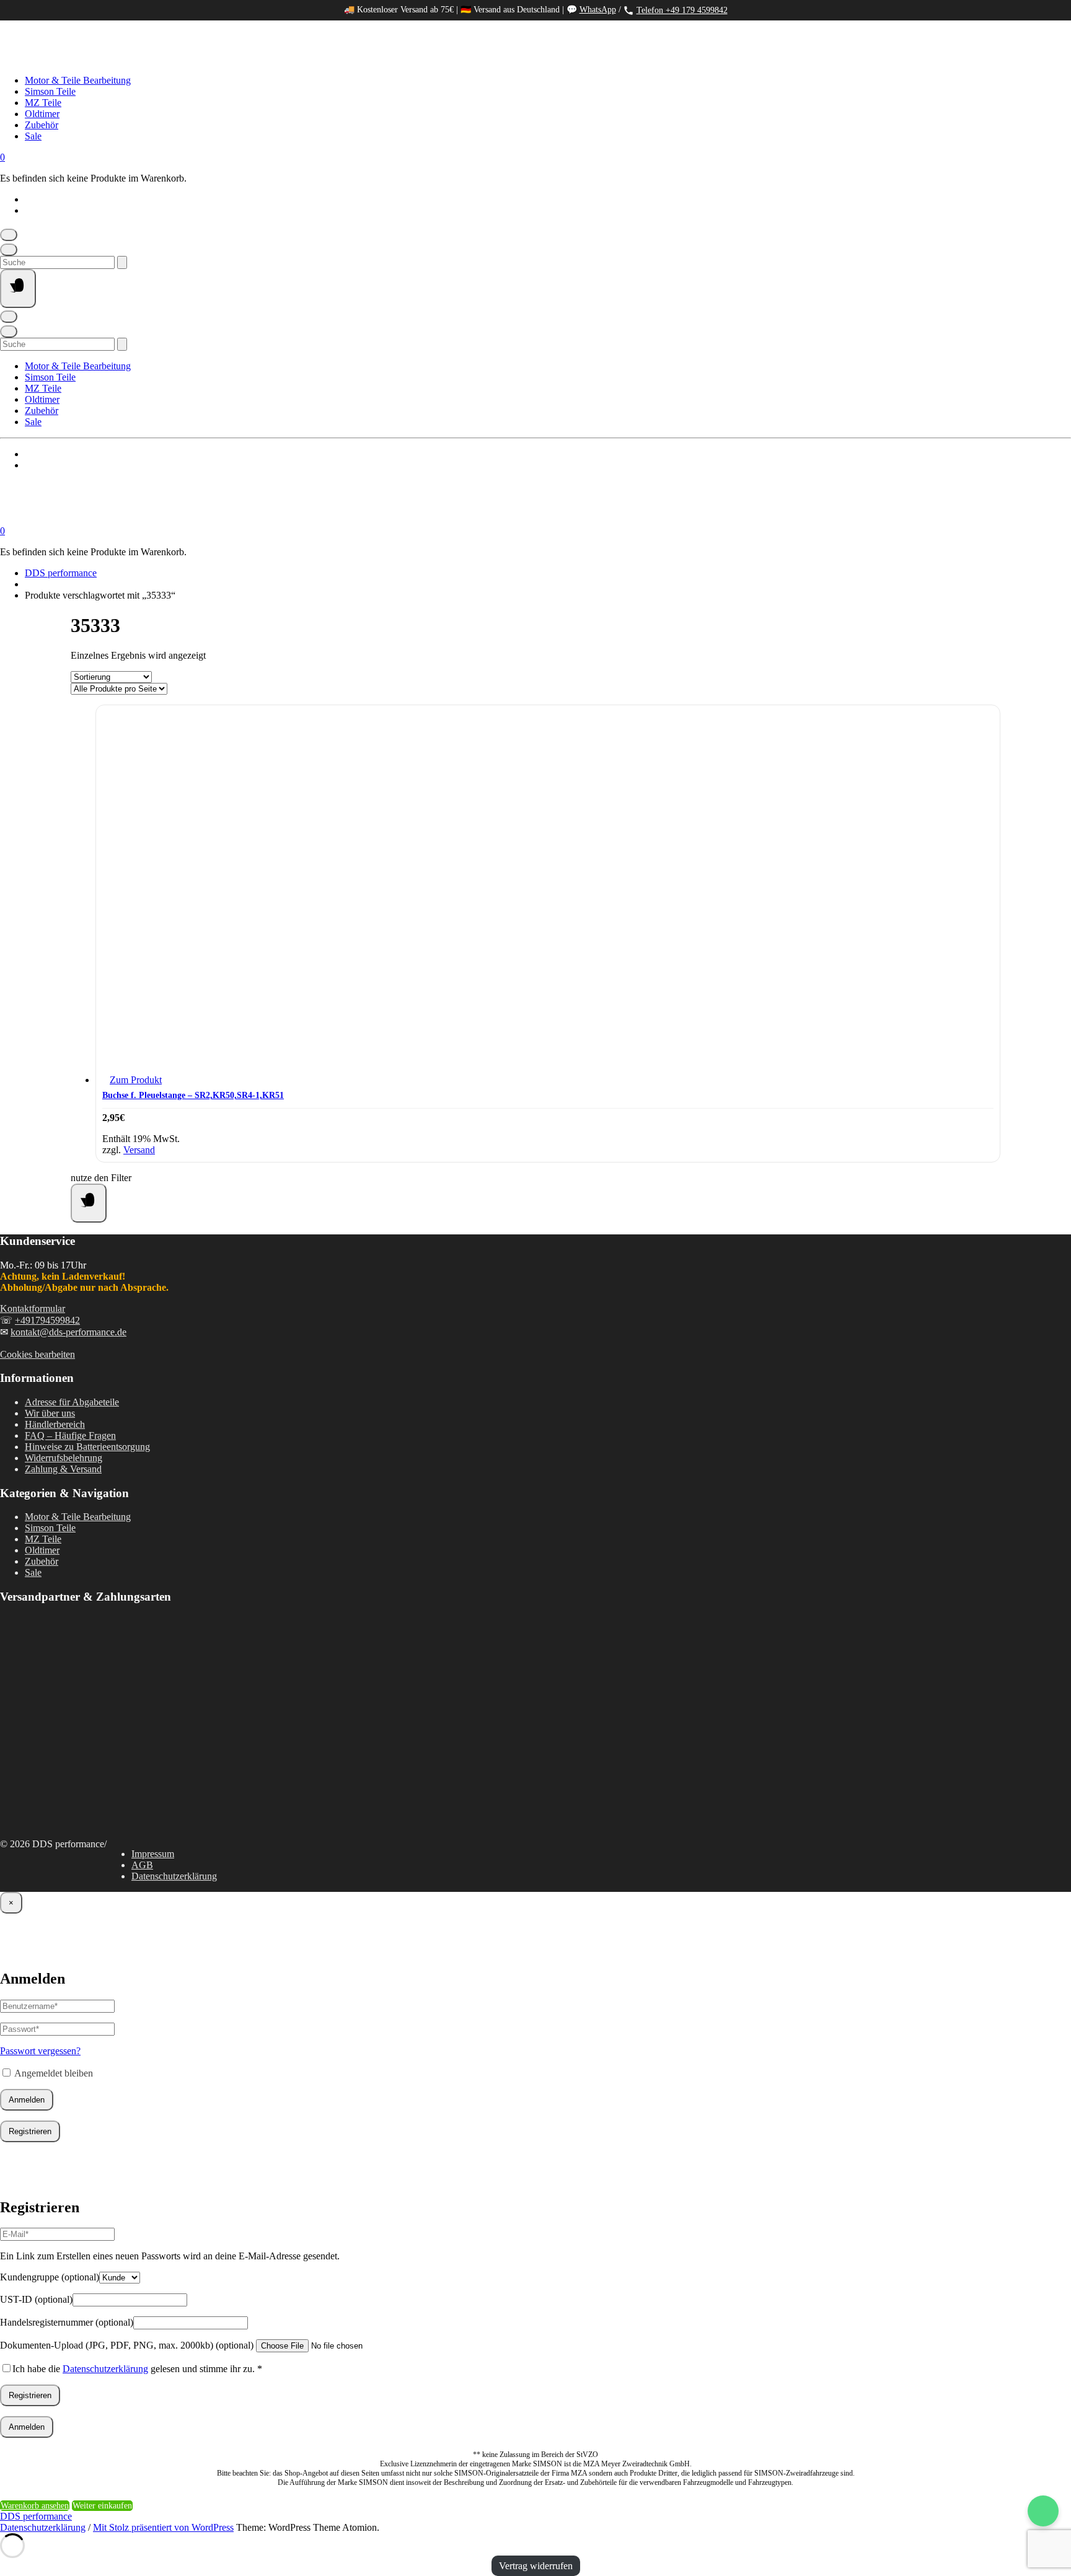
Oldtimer (42, 114)
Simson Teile (50, 91)
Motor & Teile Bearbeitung (78, 80)
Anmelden (27, 2100)
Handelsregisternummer (67, 2322)
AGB (142, 1865)
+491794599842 (47, 1320)
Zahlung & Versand (63, 1469)
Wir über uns (50, 1413)
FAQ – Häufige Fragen (70, 1435)
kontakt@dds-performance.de (68, 1332)
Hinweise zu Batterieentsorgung (87, 1447)
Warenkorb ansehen (35, 2506)
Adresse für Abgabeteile (72, 1402)
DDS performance (61, 573)
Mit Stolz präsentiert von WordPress (163, 2527)
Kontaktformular (33, 1308)
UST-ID (36, 2299)
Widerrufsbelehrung (64, 1458)
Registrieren (30, 2131)
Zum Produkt (136, 1080)
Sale (33, 136)
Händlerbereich (55, 1424)
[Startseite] (124, 59)
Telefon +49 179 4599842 (682, 10)
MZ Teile (43, 103)
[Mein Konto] (9, 235)
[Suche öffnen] (9, 250)
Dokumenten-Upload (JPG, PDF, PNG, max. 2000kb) (127, 2345)
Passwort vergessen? (40, 2051)
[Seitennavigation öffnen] (18, 288)
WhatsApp (598, 10)
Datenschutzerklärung (174, 1876)
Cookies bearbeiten (37, 1354)
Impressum (153, 1854)
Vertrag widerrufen (536, 2566)
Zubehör (42, 125)
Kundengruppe (50, 2277)
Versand (139, 1150)
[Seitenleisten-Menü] (89, 1203)
